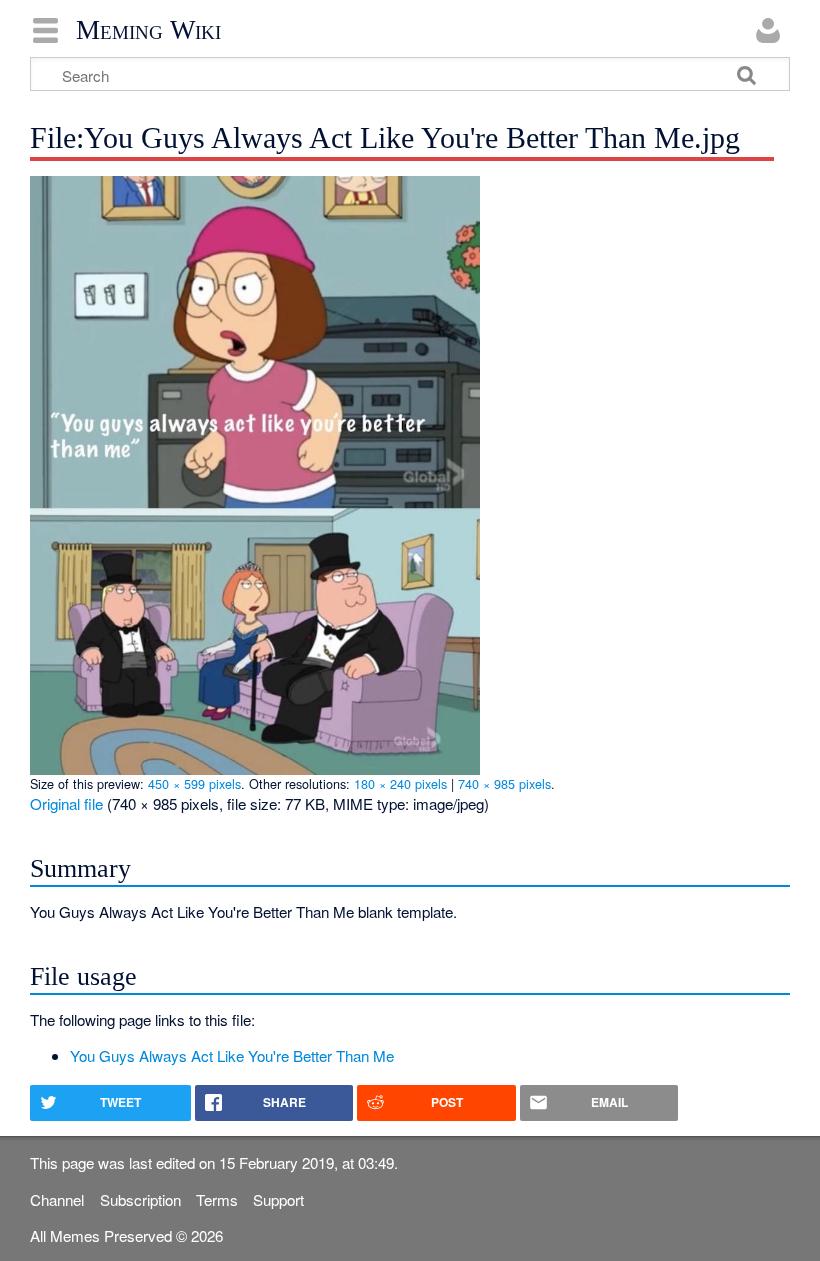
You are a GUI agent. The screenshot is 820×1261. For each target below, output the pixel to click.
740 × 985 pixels (504, 783)
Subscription (140, 1199)
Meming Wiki (148, 30)
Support (278, 1199)
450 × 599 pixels (194, 783)
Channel (57, 1199)
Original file (66, 803)
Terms (217, 1199)
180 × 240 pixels (400, 783)
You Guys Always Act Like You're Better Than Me (232, 1055)
